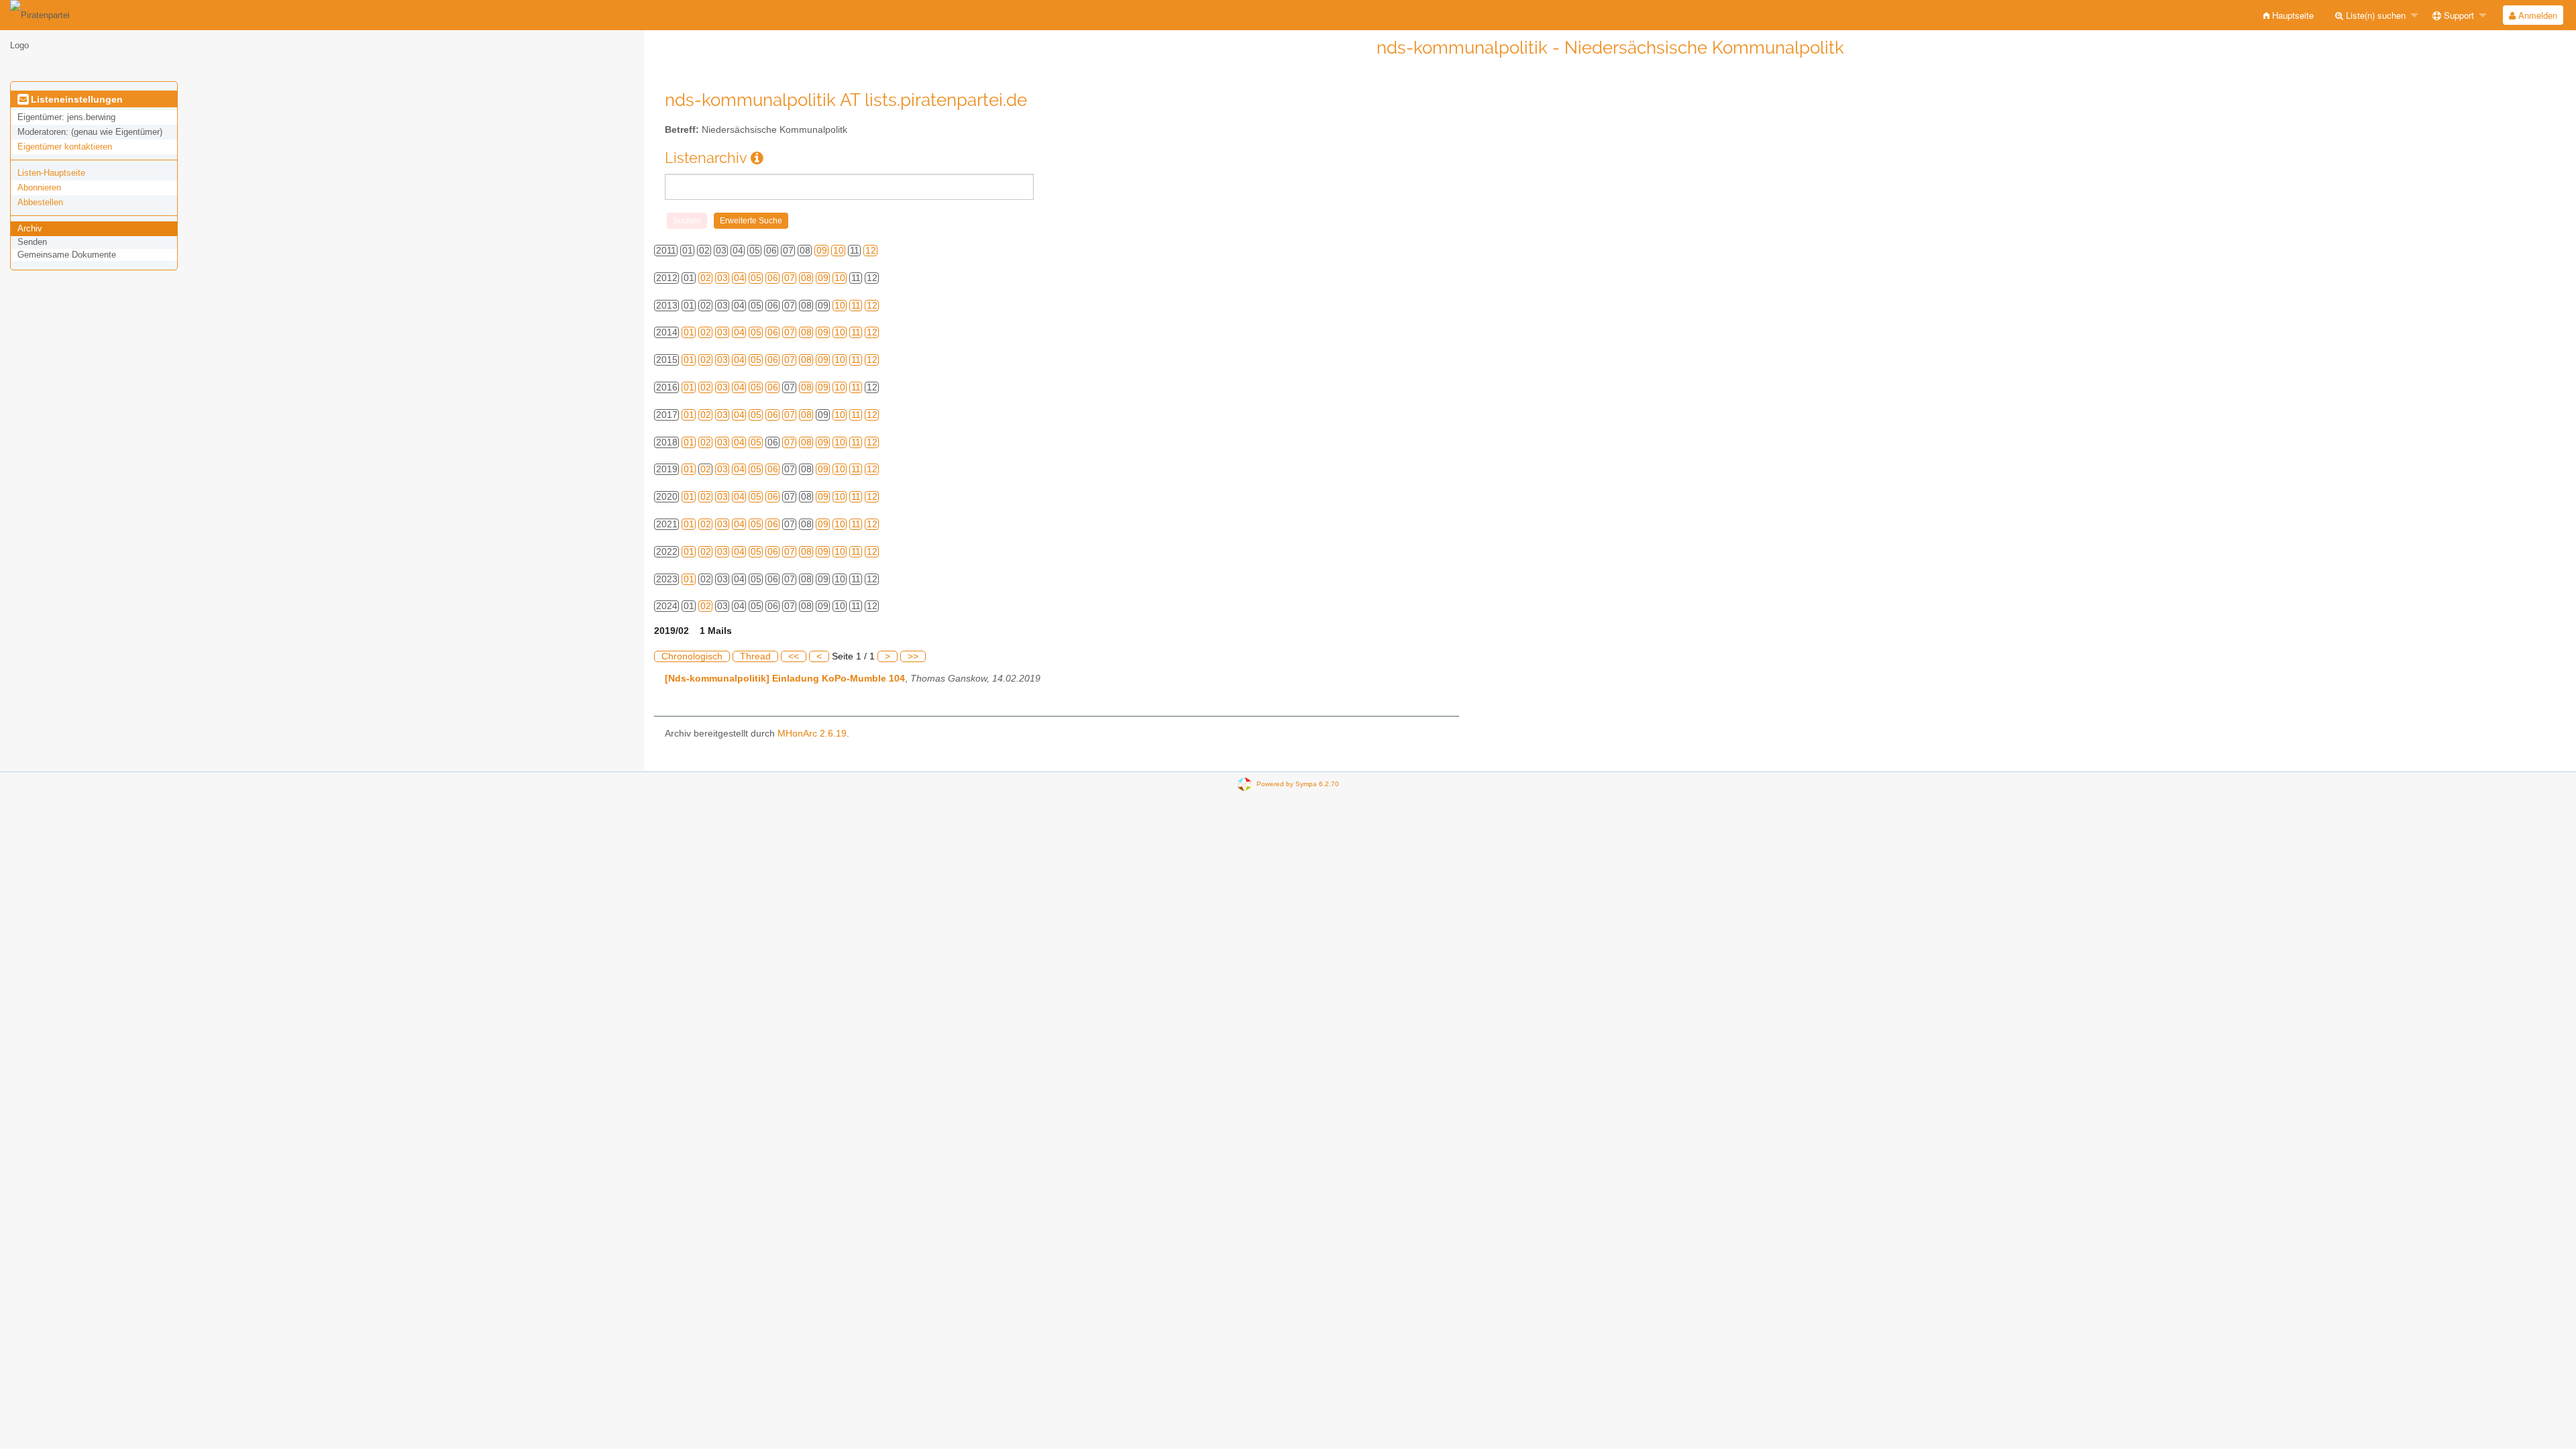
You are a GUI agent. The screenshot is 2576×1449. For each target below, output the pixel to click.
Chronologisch (692, 656)
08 (806, 278)
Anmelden (2536, 15)
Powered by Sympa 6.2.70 (1298, 784)
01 (689, 332)
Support (2458, 15)
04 (739, 278)
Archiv (30, 228)
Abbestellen (40, 202)
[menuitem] (2289, 15)
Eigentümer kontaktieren (65, 147)
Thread (755, 656)
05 (756, 278)
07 (790, 278)
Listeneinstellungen (75, 99)
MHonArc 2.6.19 (812, 734)
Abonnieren (39, 187)
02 (706, 278)
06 (773, 278)
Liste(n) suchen (2374, 15)
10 (839, 251)
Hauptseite (2292, 15)
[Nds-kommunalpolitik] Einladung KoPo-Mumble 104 (785, 679)
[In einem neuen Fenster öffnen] (757, 158)
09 (822, 251)
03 (722, 278)
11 (856, 306)
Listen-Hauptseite (51, 173)
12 (871, 251)
